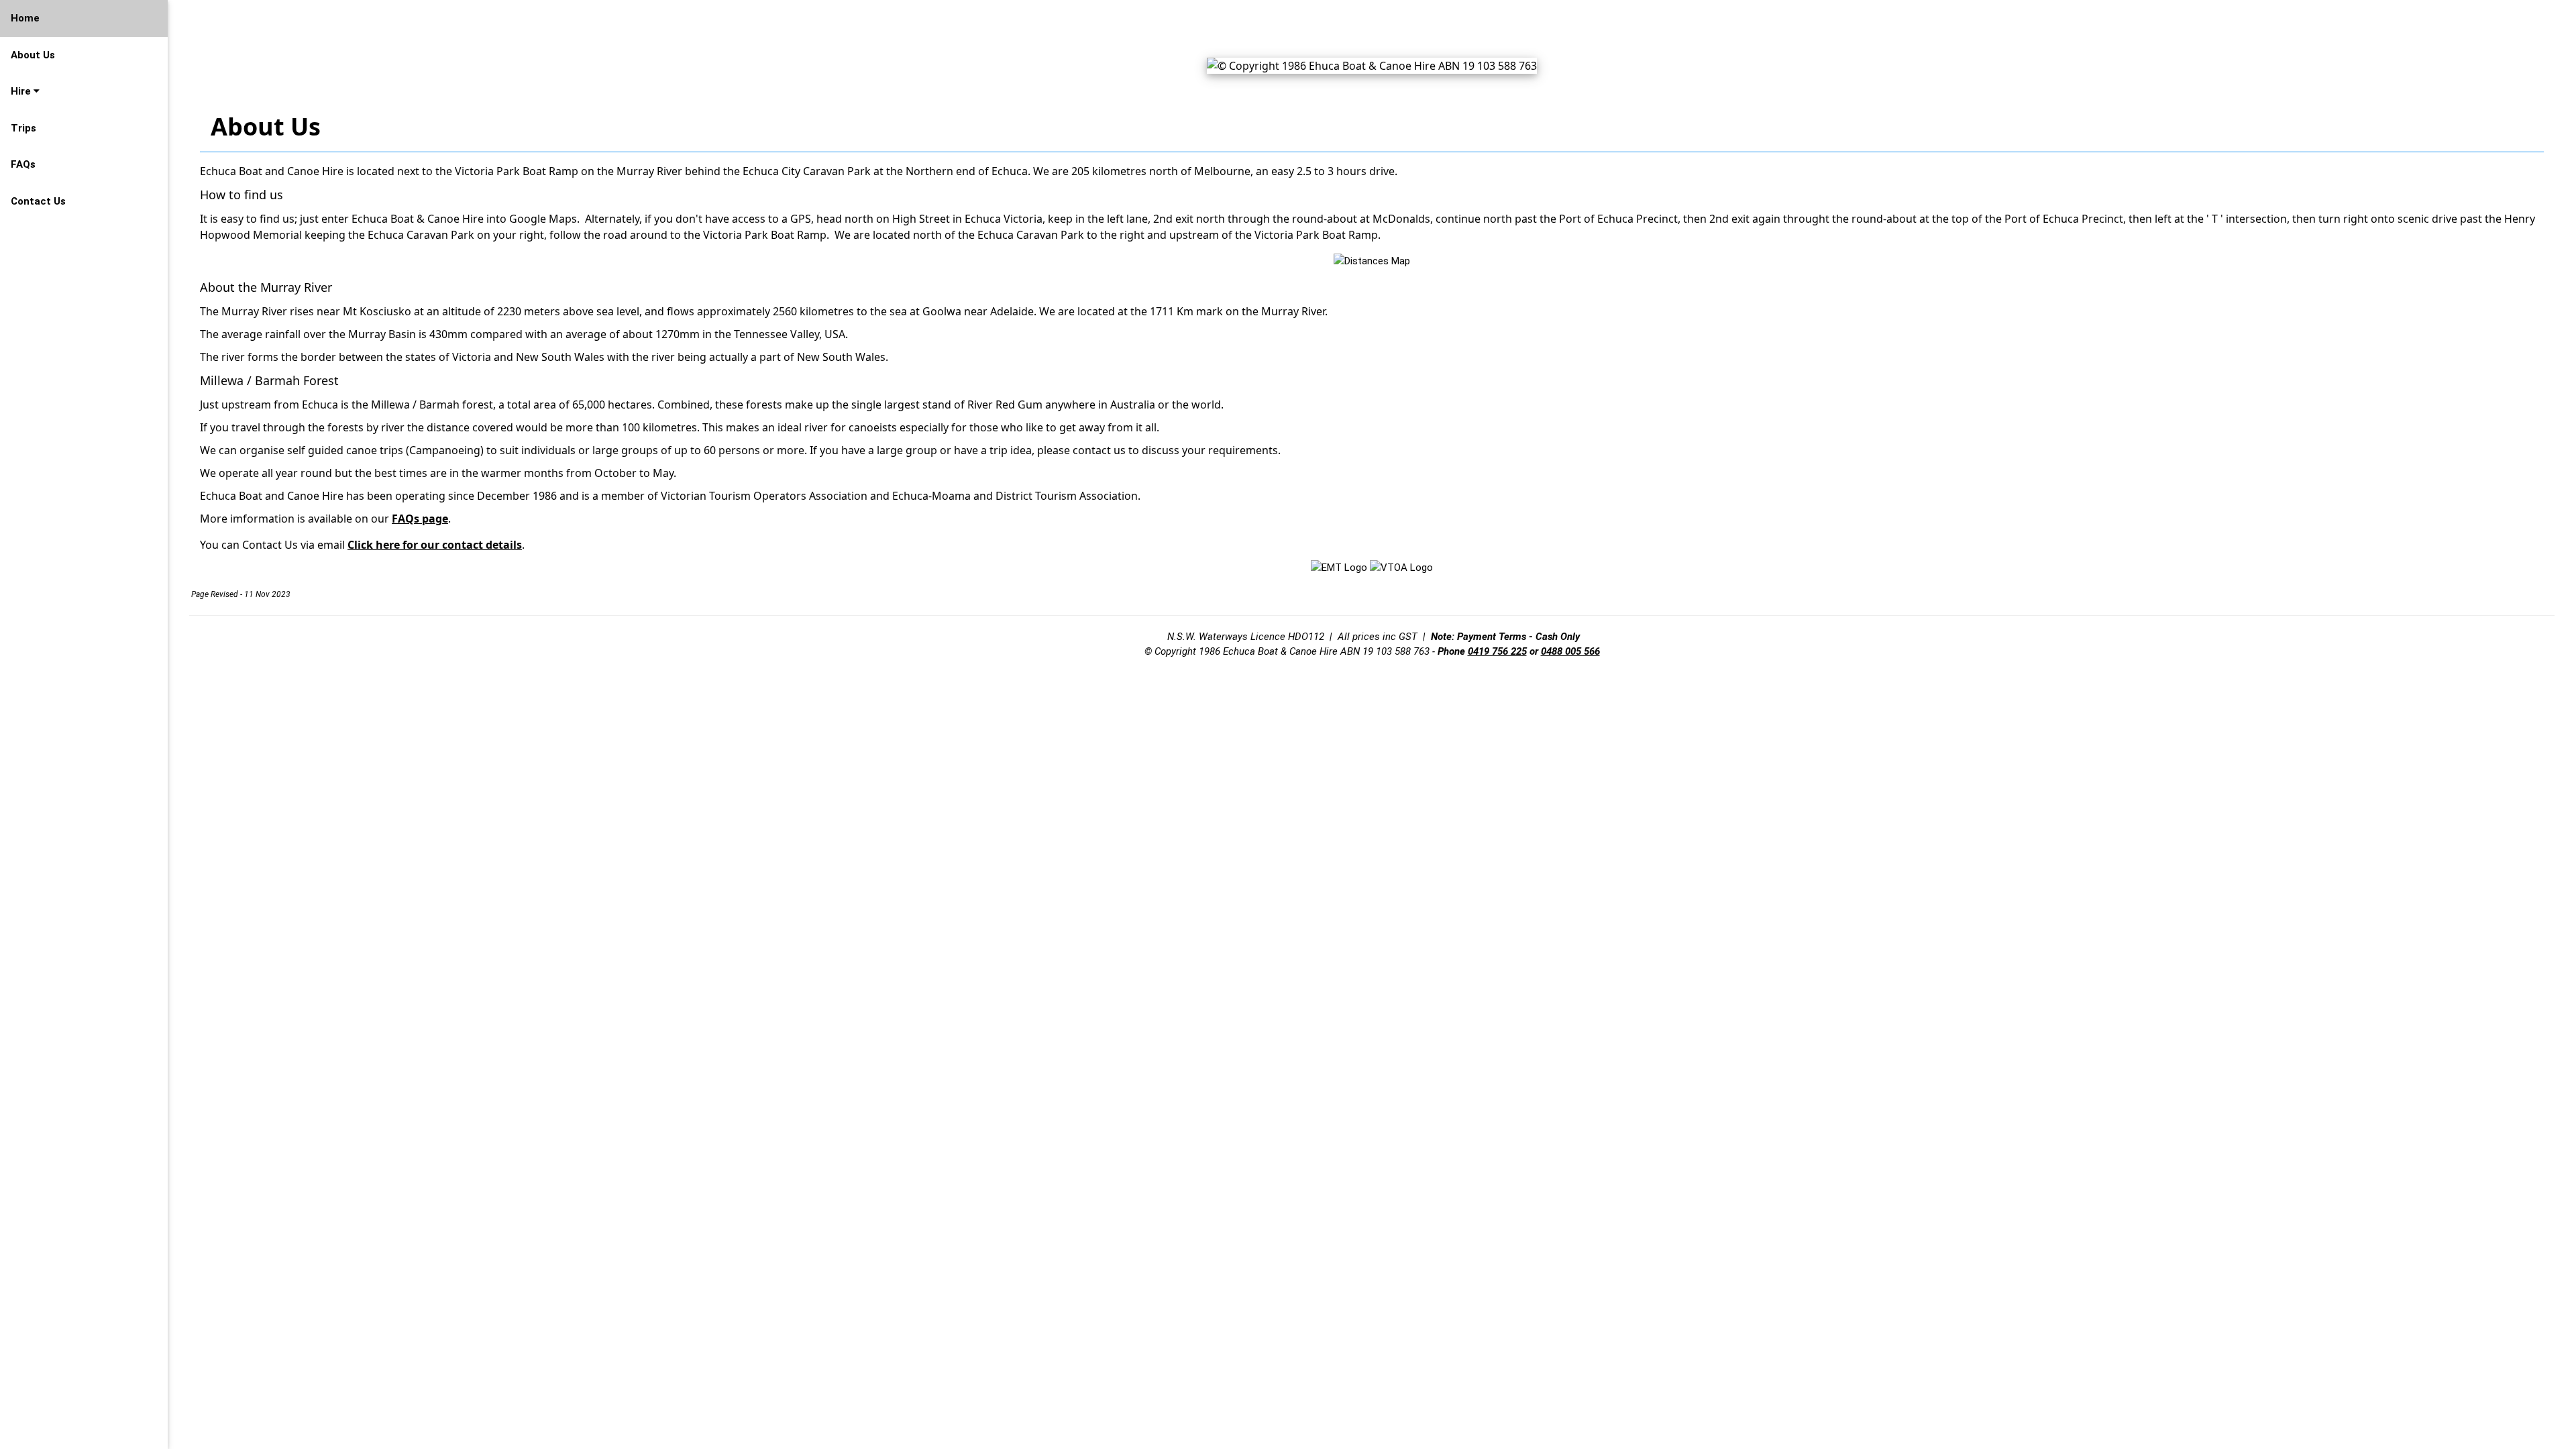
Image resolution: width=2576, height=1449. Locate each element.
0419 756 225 (1497, 651)
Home (25, 18)
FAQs (23, 164)
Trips (23, 128)
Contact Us (38, 201)
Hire (22, 91)
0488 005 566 (1570, 651)
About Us (33, 55)
